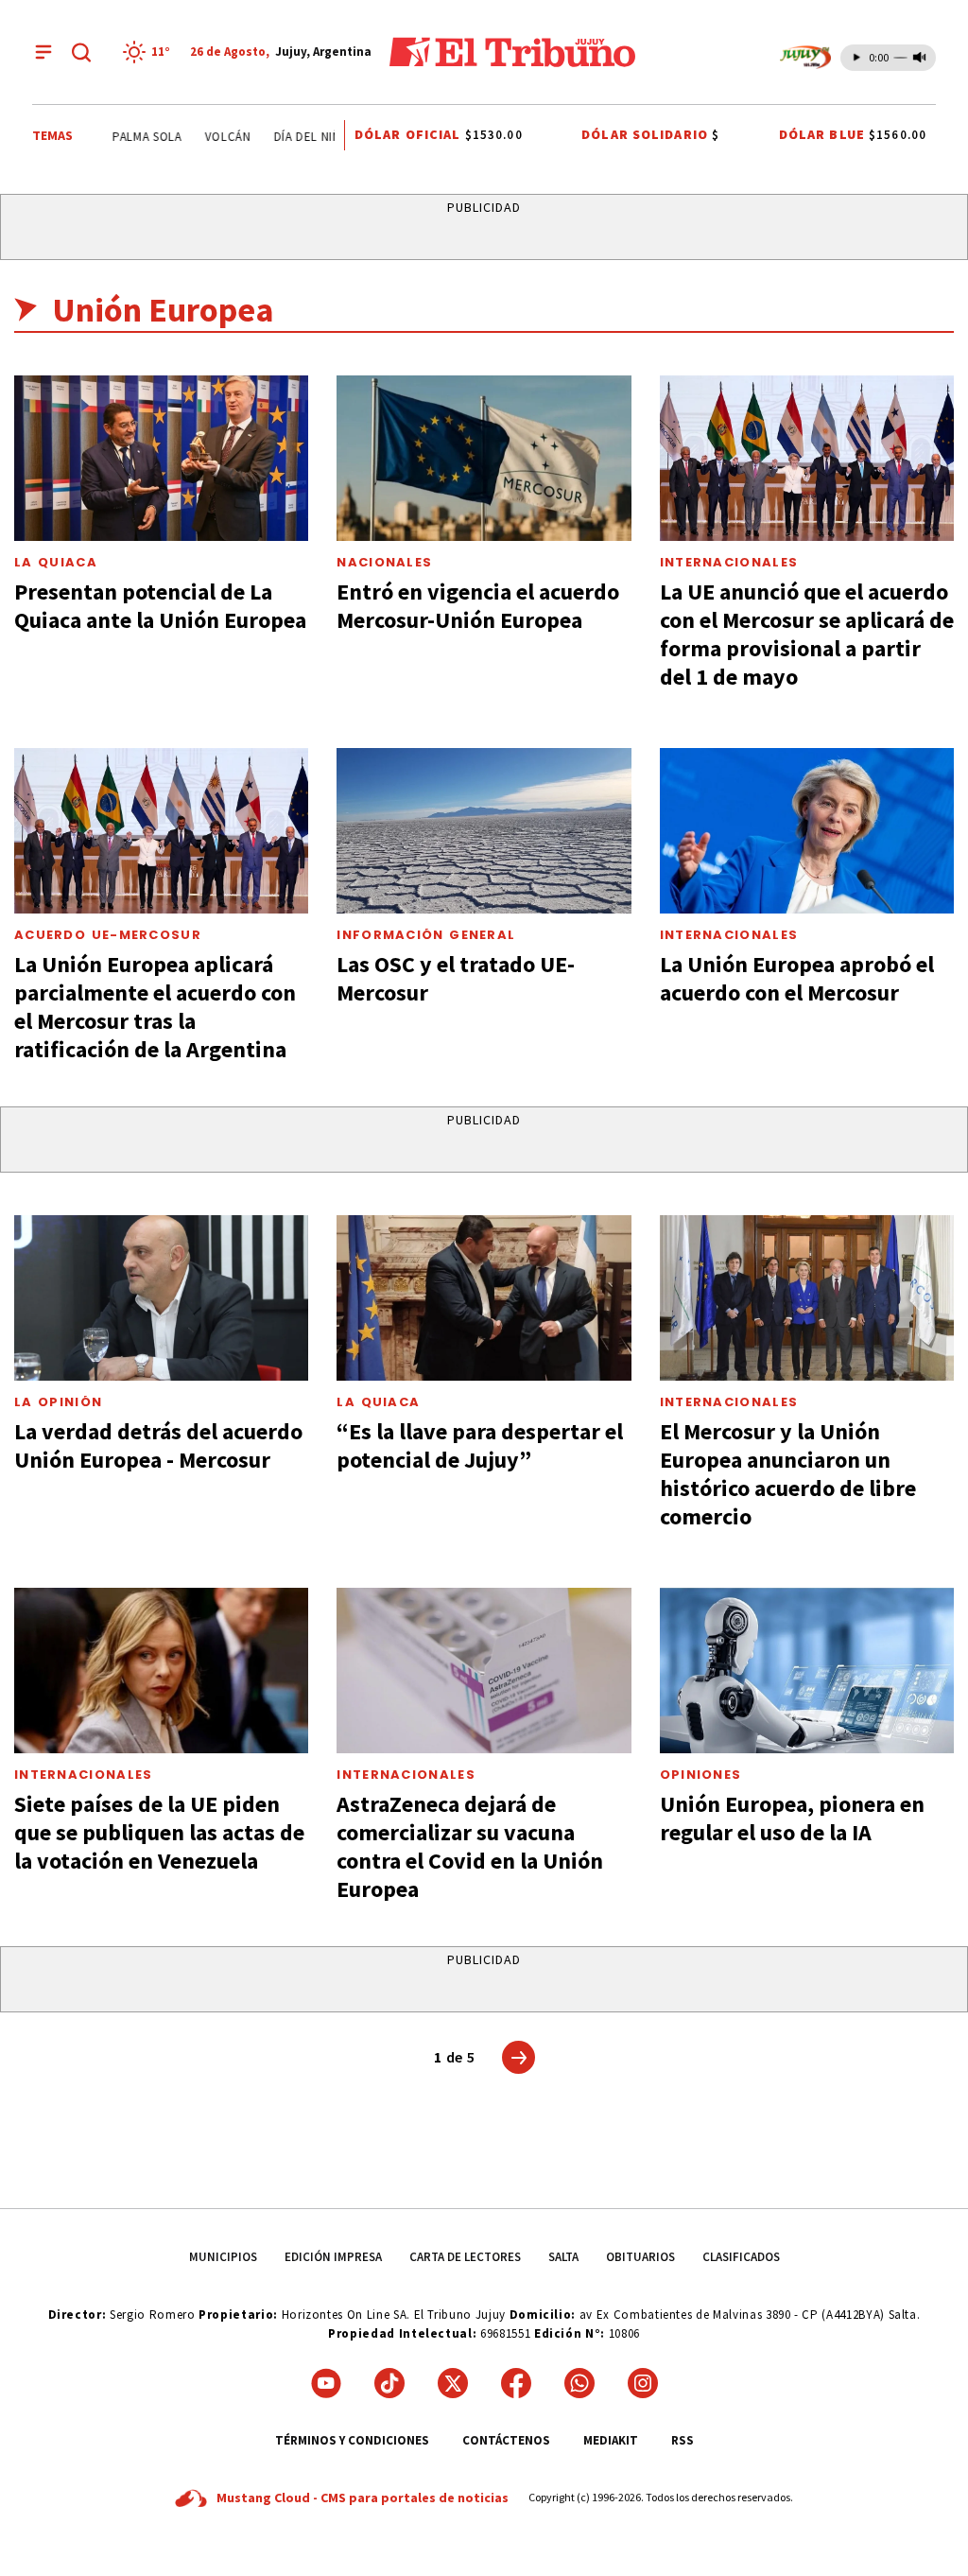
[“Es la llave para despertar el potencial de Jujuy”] (484, 1298)
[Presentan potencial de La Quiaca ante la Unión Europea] (161, 458)
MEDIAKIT (611, 2440)
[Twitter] (453, 2383)
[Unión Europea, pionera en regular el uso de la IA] (807, 1671)
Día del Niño (295, 137)
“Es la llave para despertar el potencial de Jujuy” (480, 1445)
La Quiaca (56, 562)
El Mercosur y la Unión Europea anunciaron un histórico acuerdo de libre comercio (788, 1474)
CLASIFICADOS (741, 2257)
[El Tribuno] (512, 52)
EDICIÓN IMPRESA (333, 2257)
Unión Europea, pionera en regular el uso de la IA (792, 1818)
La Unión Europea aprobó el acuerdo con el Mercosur (797, 978)
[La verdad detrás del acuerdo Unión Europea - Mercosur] (161, 1298)
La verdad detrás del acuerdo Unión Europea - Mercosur (158, 1445)
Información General (426, 935)
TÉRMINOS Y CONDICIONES (352, 2440)
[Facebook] (516, 2383)
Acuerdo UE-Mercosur (108, 935)
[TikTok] (389, 2383)
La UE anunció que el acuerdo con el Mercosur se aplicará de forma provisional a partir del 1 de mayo (807, 634)
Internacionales (729, 562)
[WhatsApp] (579, 2383)
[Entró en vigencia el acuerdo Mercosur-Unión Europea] (484, 458)
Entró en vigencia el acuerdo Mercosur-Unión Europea (478, 606)
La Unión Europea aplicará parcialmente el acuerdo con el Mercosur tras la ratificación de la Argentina (155, 1007)
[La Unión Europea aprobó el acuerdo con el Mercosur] (807, 831)
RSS (683, 2440)
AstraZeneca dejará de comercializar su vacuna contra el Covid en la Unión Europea (470, 1846)
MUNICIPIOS (223, 2257)
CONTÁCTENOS (506, 2440)
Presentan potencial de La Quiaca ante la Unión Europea (160, 606)
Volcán (211, 137)
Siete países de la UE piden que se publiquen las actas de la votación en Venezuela (159, 1832)
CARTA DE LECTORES (465, 2257)
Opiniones (701, 1775)
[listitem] (149, 52)
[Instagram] (643, 2383)
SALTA (563, 2257)
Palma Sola (130, 137)
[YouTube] (326, 2383)
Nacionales (384, 562)
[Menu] (43, 52)
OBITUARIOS (640, 2257)
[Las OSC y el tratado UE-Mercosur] (484, 831)
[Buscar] (81, 52)
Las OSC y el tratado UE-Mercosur (456, 978)
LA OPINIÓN (58, 1402)
